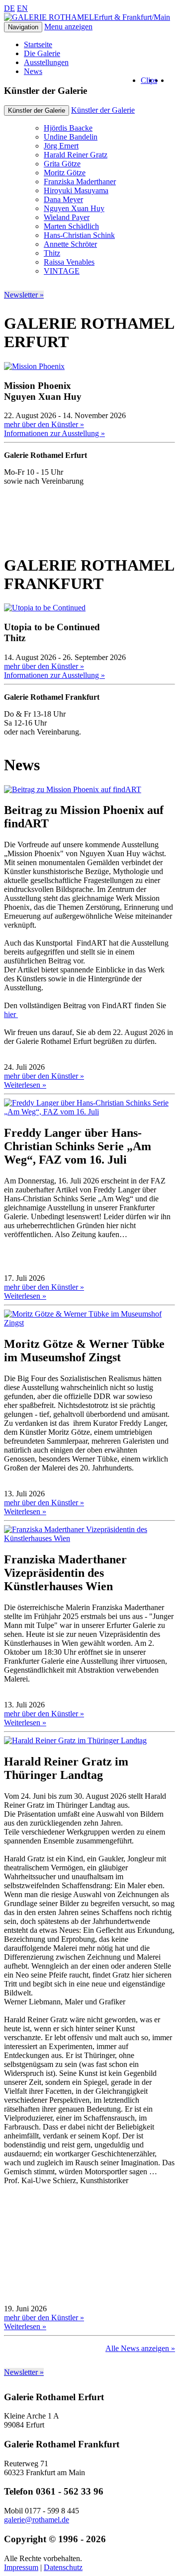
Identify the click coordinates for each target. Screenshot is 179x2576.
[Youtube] (160, 80)
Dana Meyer (63, 199)
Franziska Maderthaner (80, 182)
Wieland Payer (67, 217)
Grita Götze (62, 164)
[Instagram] (166, 80)
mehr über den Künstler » (44, 424)
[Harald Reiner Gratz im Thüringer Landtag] (75, 1740)
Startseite (38, 44)
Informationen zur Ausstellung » (54, 433)
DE (9, 8)
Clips (149, 80)
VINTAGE (62, 271)
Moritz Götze (65, 173)
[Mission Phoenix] (34, 366)
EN (22, 8)
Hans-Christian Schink (79, 235)
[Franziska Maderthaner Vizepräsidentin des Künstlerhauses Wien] (89, 1538)
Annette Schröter (70, 244)
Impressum (21, 2567)
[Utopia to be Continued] (45, 608)
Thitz (52, 253)
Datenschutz (63, 2567)
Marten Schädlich (71, 226)
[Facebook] (172, 80)
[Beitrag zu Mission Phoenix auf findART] (73, 789)
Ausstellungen (46, 62)
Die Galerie (42, 53)
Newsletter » (24, 295)
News (33, 71)
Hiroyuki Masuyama (76, 190)
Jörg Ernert (61, 146)
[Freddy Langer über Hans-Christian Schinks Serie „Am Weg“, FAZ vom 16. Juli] (89, 1112)
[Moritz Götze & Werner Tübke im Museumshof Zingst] (89, 1323)
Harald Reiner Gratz (76, 155)
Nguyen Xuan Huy (74, 208)
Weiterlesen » (25, 1085)
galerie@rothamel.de (37, 2520)
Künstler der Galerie (103, 110)
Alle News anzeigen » (140, 2348)
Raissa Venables (69, 262)
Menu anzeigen (68, 27)
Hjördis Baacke (68, 128)
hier (11, 1014)
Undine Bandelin (71, 137)
